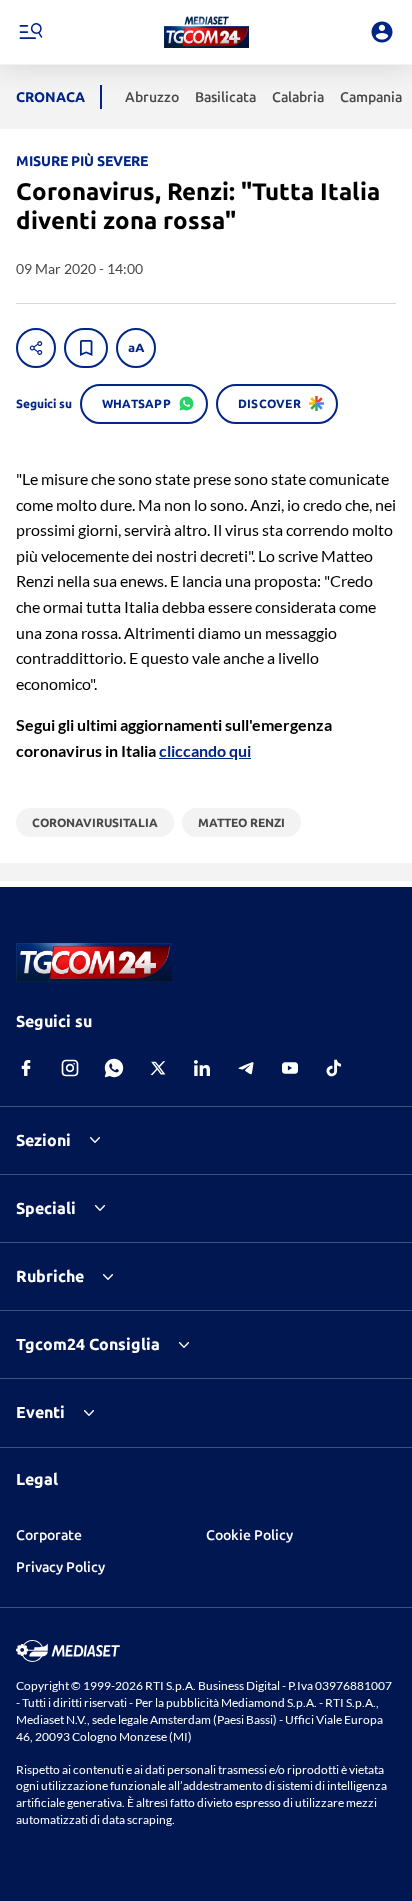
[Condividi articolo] (36, 348)
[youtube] (290, 1068)
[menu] (30, 32)
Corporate (49, 1535)
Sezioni (43, 1140)
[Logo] (206, 32)
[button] (206, 32)
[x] (158, 1068)
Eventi (40, 1412)
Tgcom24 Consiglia (88, 1344)
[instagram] (70, 1068)
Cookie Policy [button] (249, 1535)
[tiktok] (334, 1068)
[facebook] (26, 1068)
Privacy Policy (60, 1567)
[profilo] (382, 32)
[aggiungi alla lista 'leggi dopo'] (86, 348)
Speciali (46, 1208)
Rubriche (50, 1276)
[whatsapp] (114, 1068)
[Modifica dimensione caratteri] (136, 348)
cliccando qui (205, 750)
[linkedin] (202, 1068)
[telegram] (246, 1068)
